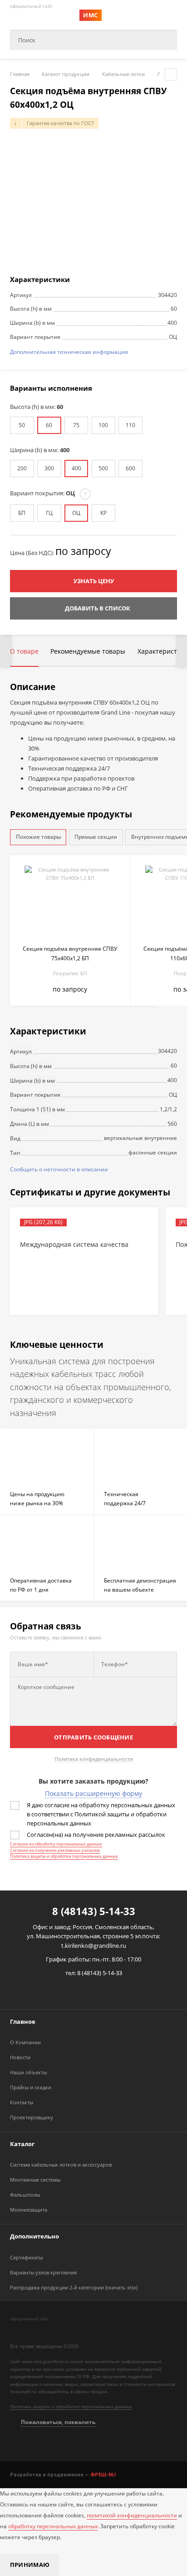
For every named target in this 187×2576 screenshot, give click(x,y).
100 (103, 425)
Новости (20, 2057)
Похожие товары (38, 837)
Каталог (22, 2144)
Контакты (22, 2102)
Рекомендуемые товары (88, 651)
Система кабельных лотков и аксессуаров (61, 2165)
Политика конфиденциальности (94, 1759)
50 (22, 425)
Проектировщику (32, 2117)
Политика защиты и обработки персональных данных (64, 1856)
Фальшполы (25, 2195)
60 (49, 425)
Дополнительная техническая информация (69, 352)
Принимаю (30, 2565)
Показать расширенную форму (93, 1793)
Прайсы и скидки (31, 2087)
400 (76, 468)
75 (76, 425)
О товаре (24, 651)
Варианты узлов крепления (43, 2272)
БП (22, 513)
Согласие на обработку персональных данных (56, 1844)
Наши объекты (28, 2072)
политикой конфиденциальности (132, 2515)
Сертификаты (26, 2257)
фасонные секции (153, 1152)
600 (130, 468)
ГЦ (49, 513)
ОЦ (76, 513)
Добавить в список (98, 608)
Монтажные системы (35, 2180)
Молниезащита (29, 2210)
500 (103, 468)
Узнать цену (94, 581)
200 (22, 468)
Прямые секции (96, 837)
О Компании (25, 2042)
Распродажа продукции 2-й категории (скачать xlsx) (74, 2287)
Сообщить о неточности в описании (59, 1169)
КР (103, 513)
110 (130, 425)
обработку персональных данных (53, 2526)
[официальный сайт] (52, 2330)
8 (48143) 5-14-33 (94, 1911)
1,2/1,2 (168, 1109)
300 (49, 468)
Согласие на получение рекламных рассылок (55, 1850)
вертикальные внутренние (140, 1138)
